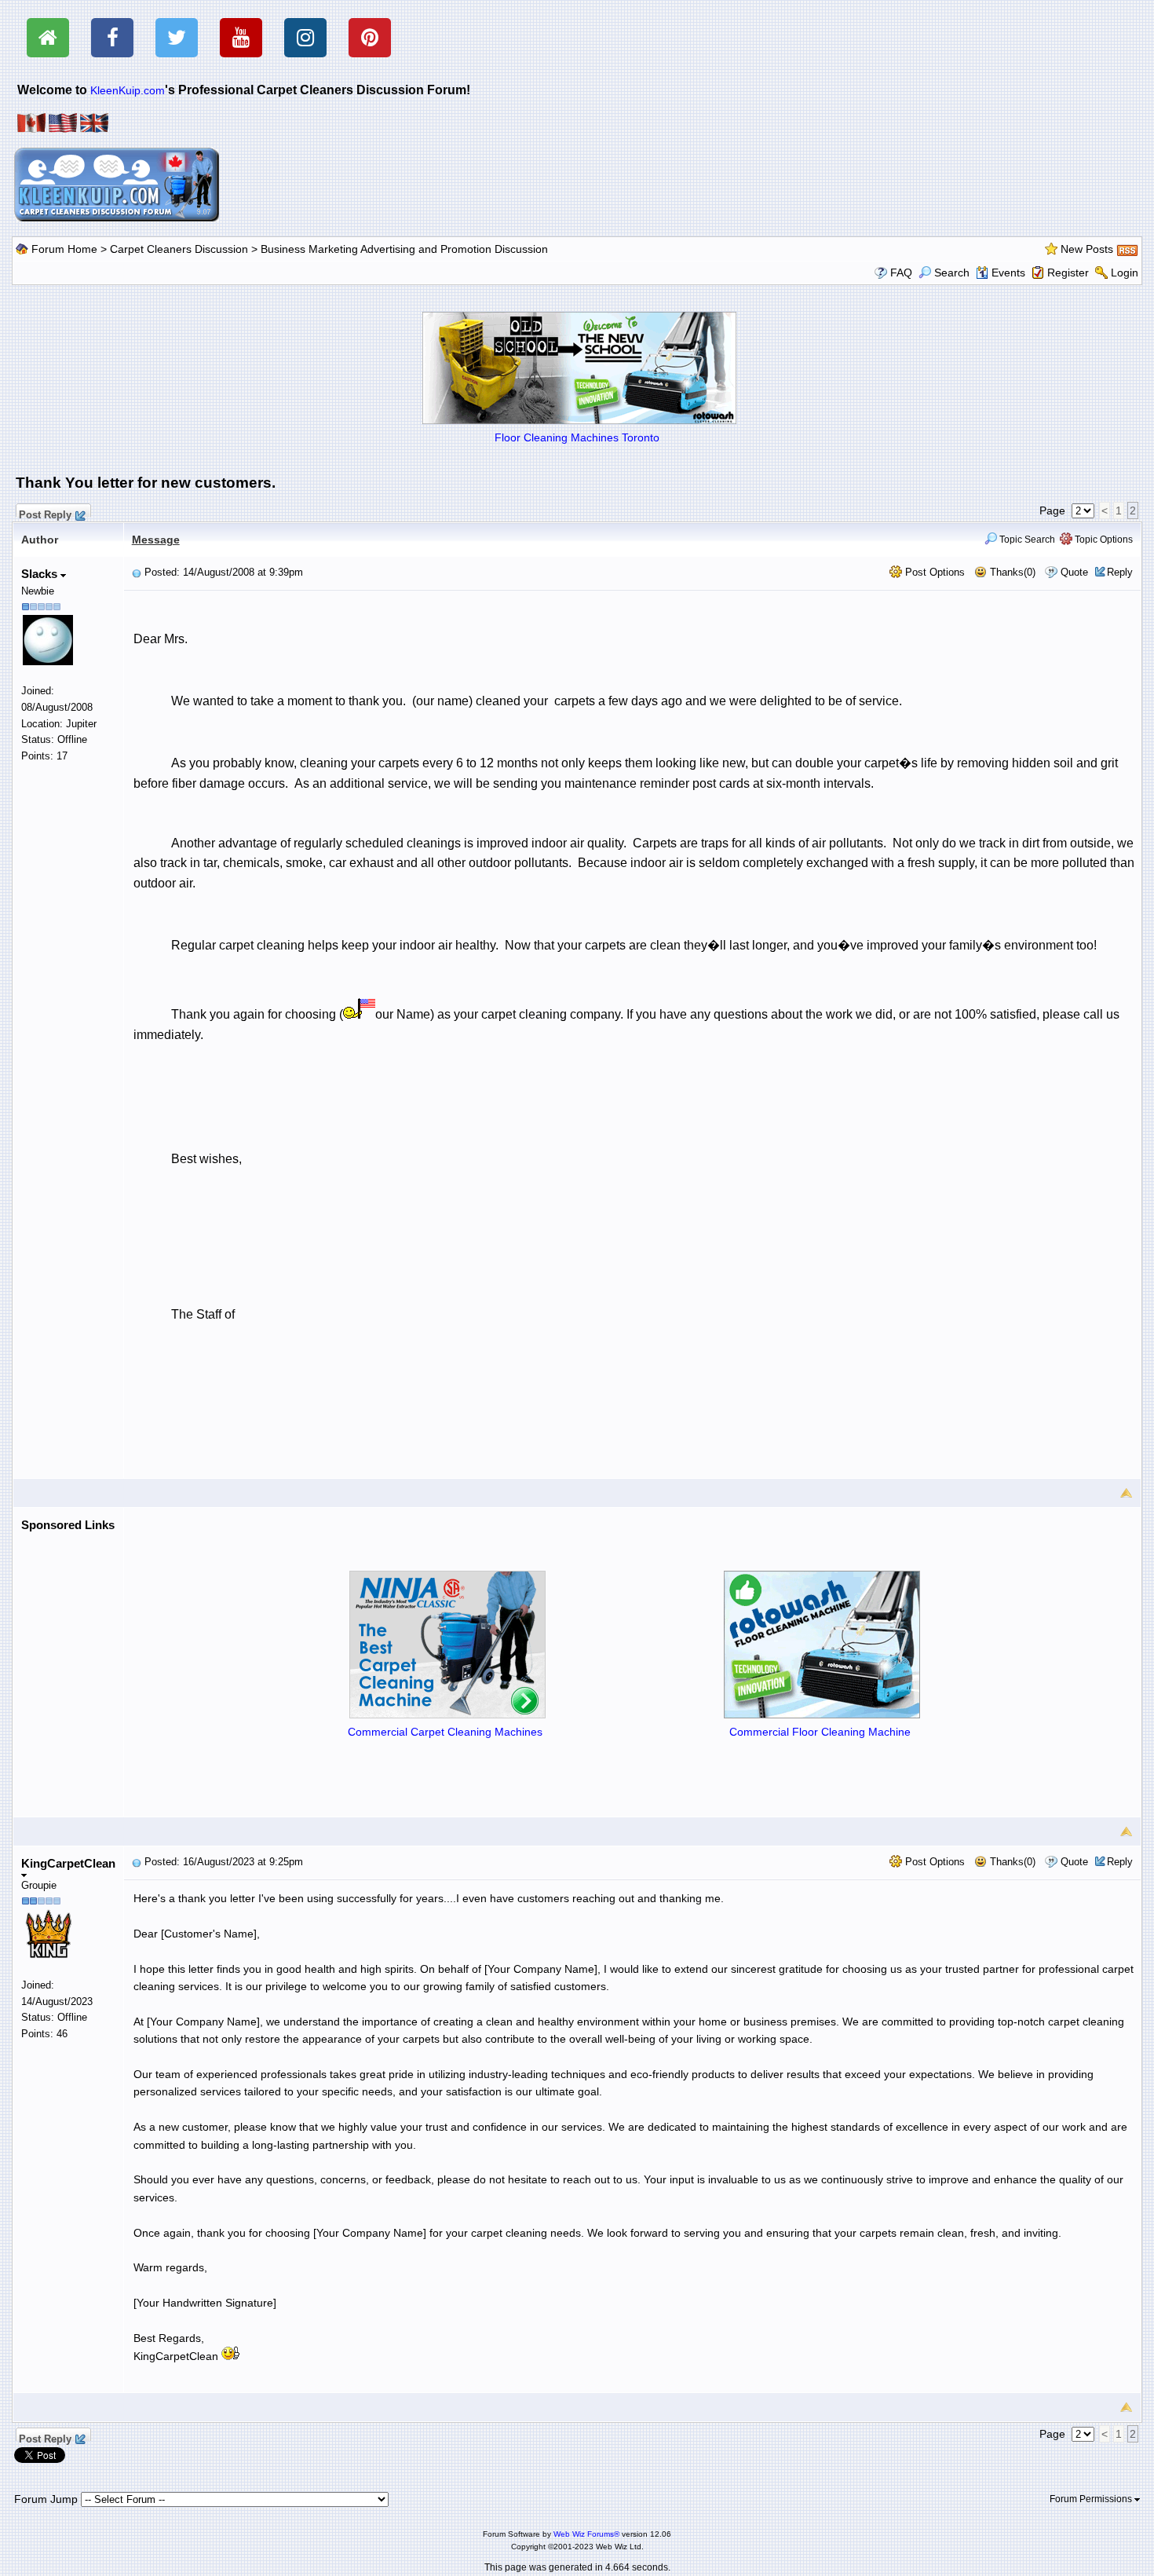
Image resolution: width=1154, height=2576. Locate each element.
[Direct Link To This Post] (137, 572)
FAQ (901, 273)
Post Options (933, 572)
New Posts (1087, 249)
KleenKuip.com (128, 90)
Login (1125, 273)
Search (952, 273)
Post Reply (45, 513)
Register (1068, 273)
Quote (1074, 572)
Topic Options (1103, 540)
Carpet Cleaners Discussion (179, 249)
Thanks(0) (1011, 572)
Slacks (41, 574)
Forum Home (64, 249)
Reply (1120, 572)
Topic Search (1026, 540)
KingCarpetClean (68, 1863)
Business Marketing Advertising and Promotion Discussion (404, 249)
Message (156, 540)
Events (1008, 273)
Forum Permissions (1092, 2499)
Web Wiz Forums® (586, 2534)
